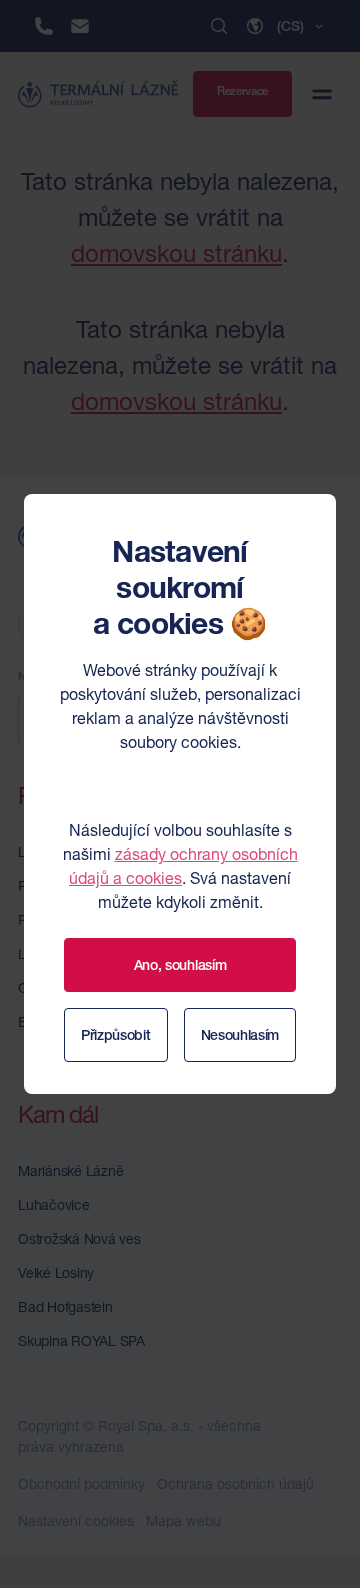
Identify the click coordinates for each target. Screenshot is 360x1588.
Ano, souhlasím (180, 965)
